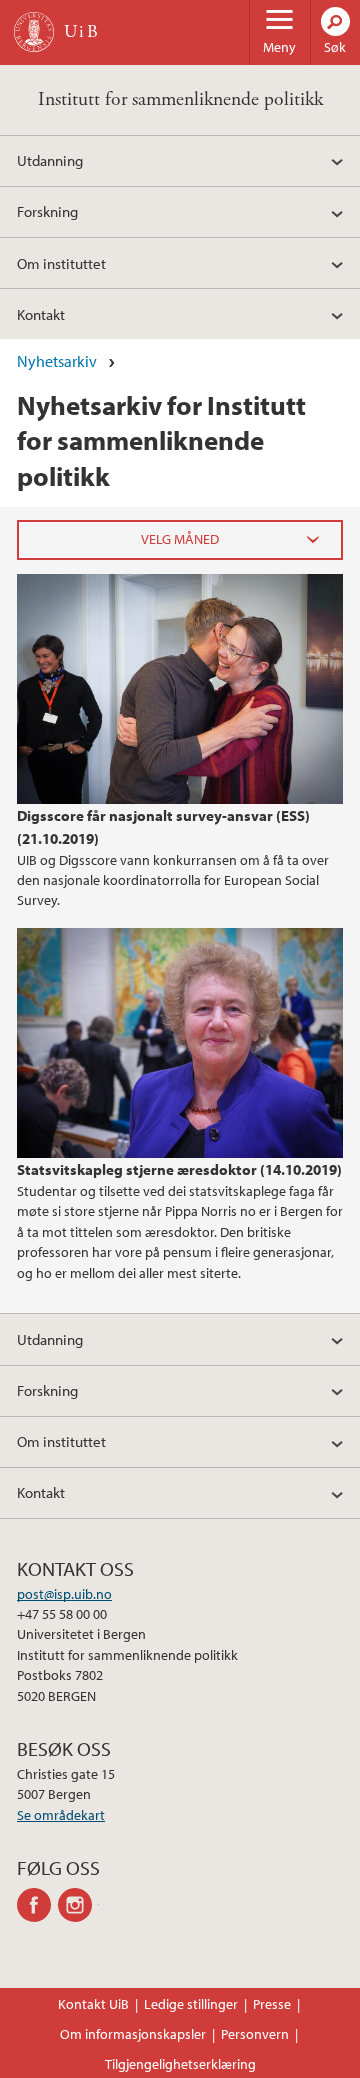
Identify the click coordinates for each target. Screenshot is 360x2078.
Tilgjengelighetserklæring (180, 2064)
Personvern (255, 2034)
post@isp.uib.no (64, 1594)
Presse (272, 2004)
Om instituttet (61, 263)
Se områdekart (61, 1815)
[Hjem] (34, 32)
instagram (78, 1905)
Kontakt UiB (93, 2004)
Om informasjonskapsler (133, 2034)
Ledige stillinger (191, 2004)
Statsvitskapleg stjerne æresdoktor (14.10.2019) (179, 1169)
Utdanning (50, 160)
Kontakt (41, 314)
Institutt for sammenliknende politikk (180, 99)
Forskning (47, 211)
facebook (37, 1905)
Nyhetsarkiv (57, 361)
